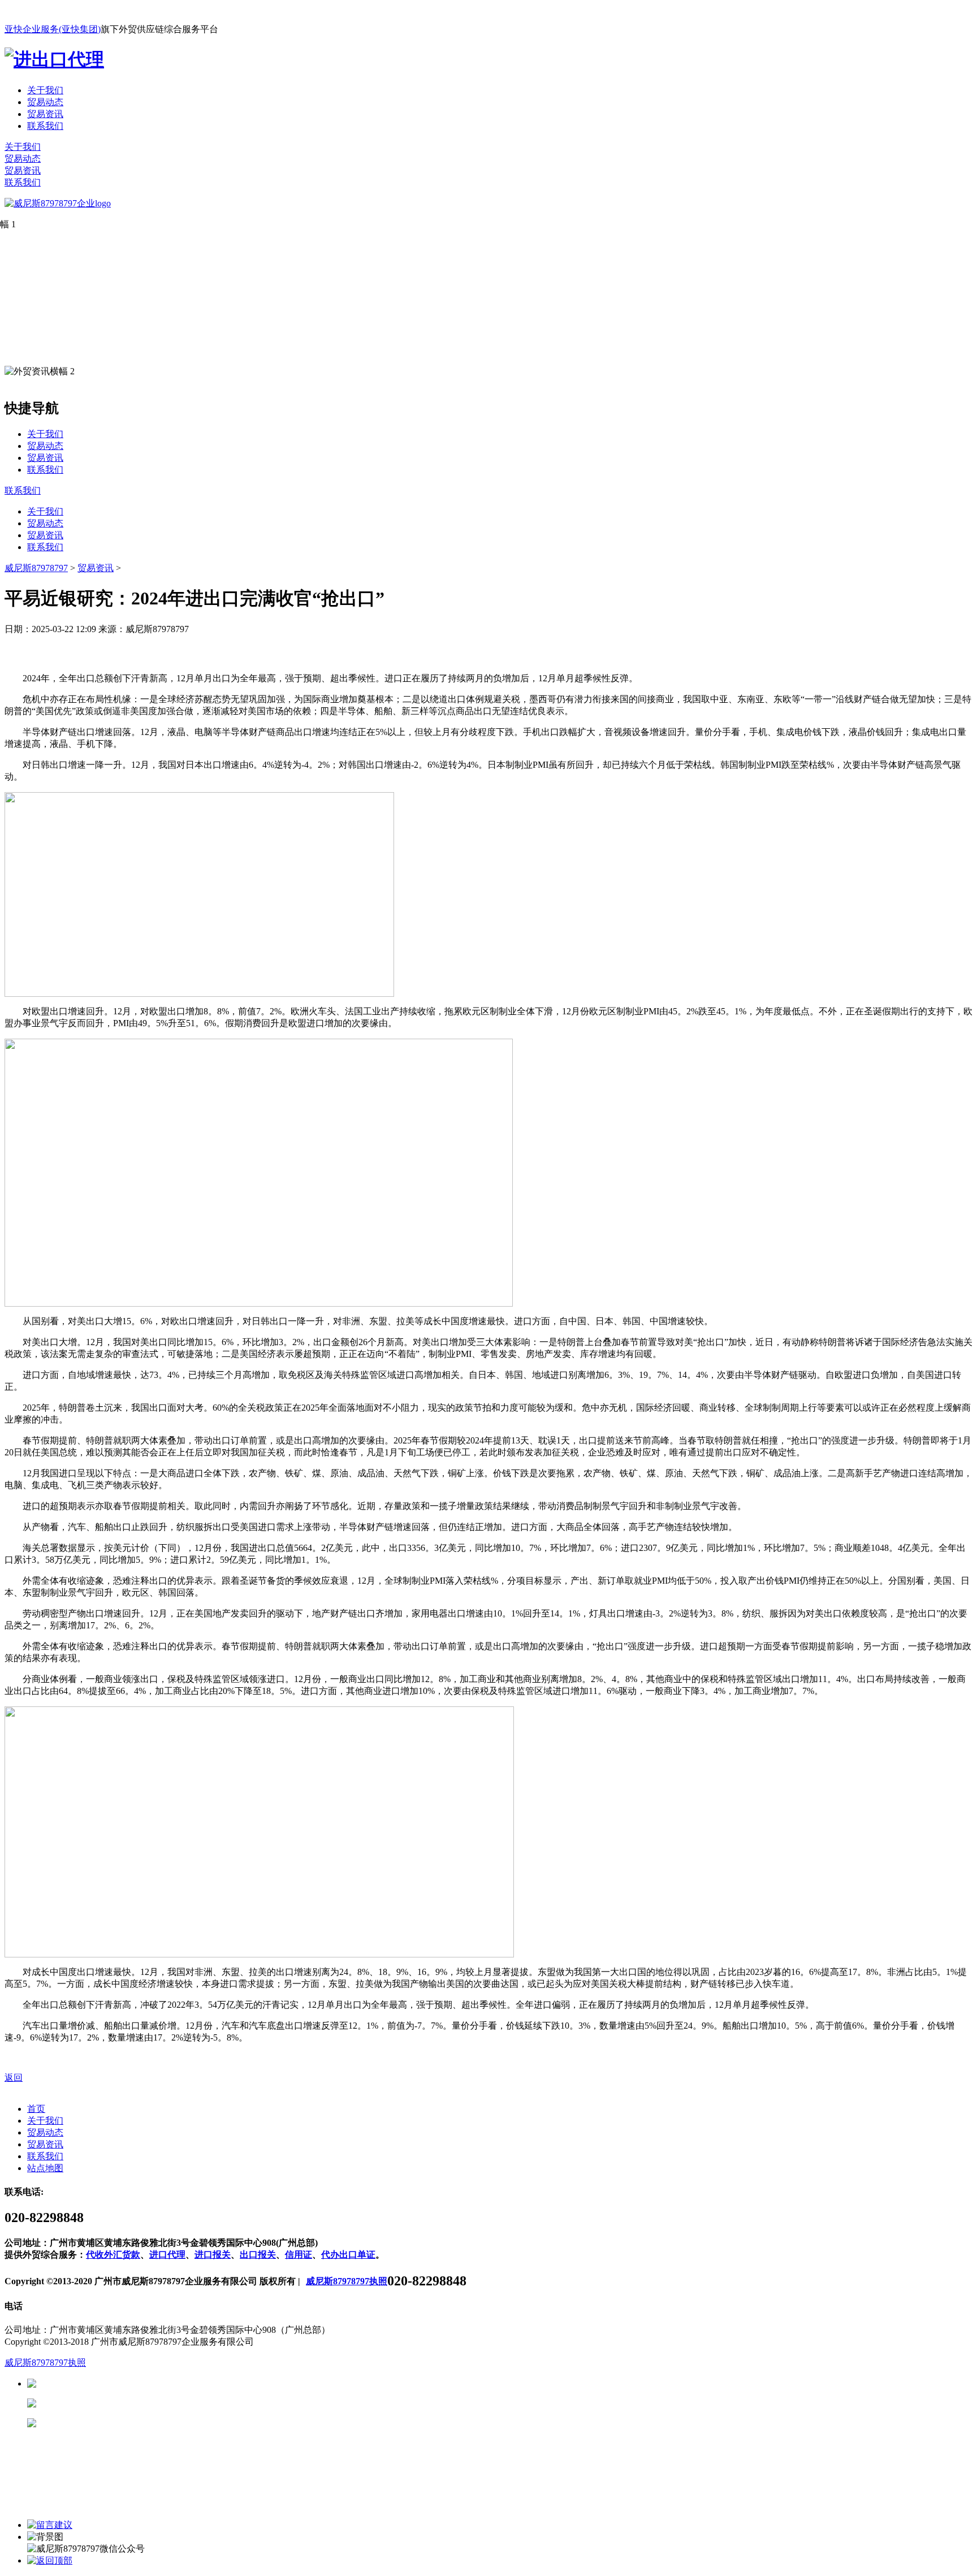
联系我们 (45, 126)
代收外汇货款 (113, 2255)
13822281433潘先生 (124, 2403)
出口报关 (258, 2255)
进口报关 (213, 2255)
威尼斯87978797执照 (347, 2281)
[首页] (58, 203)
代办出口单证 (348, 2255)
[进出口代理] (54, 59)
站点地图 (45, 2168)
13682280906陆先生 (124, 2423)
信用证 (299, 2255)
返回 (14, 2078)
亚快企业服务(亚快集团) (53, 29)
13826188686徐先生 (124, 2383)
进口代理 (167, 2255)
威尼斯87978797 (36, 568)
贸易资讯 (45, 114)
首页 (36, 2109)
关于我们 (45, 90)
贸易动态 (45, 102)
